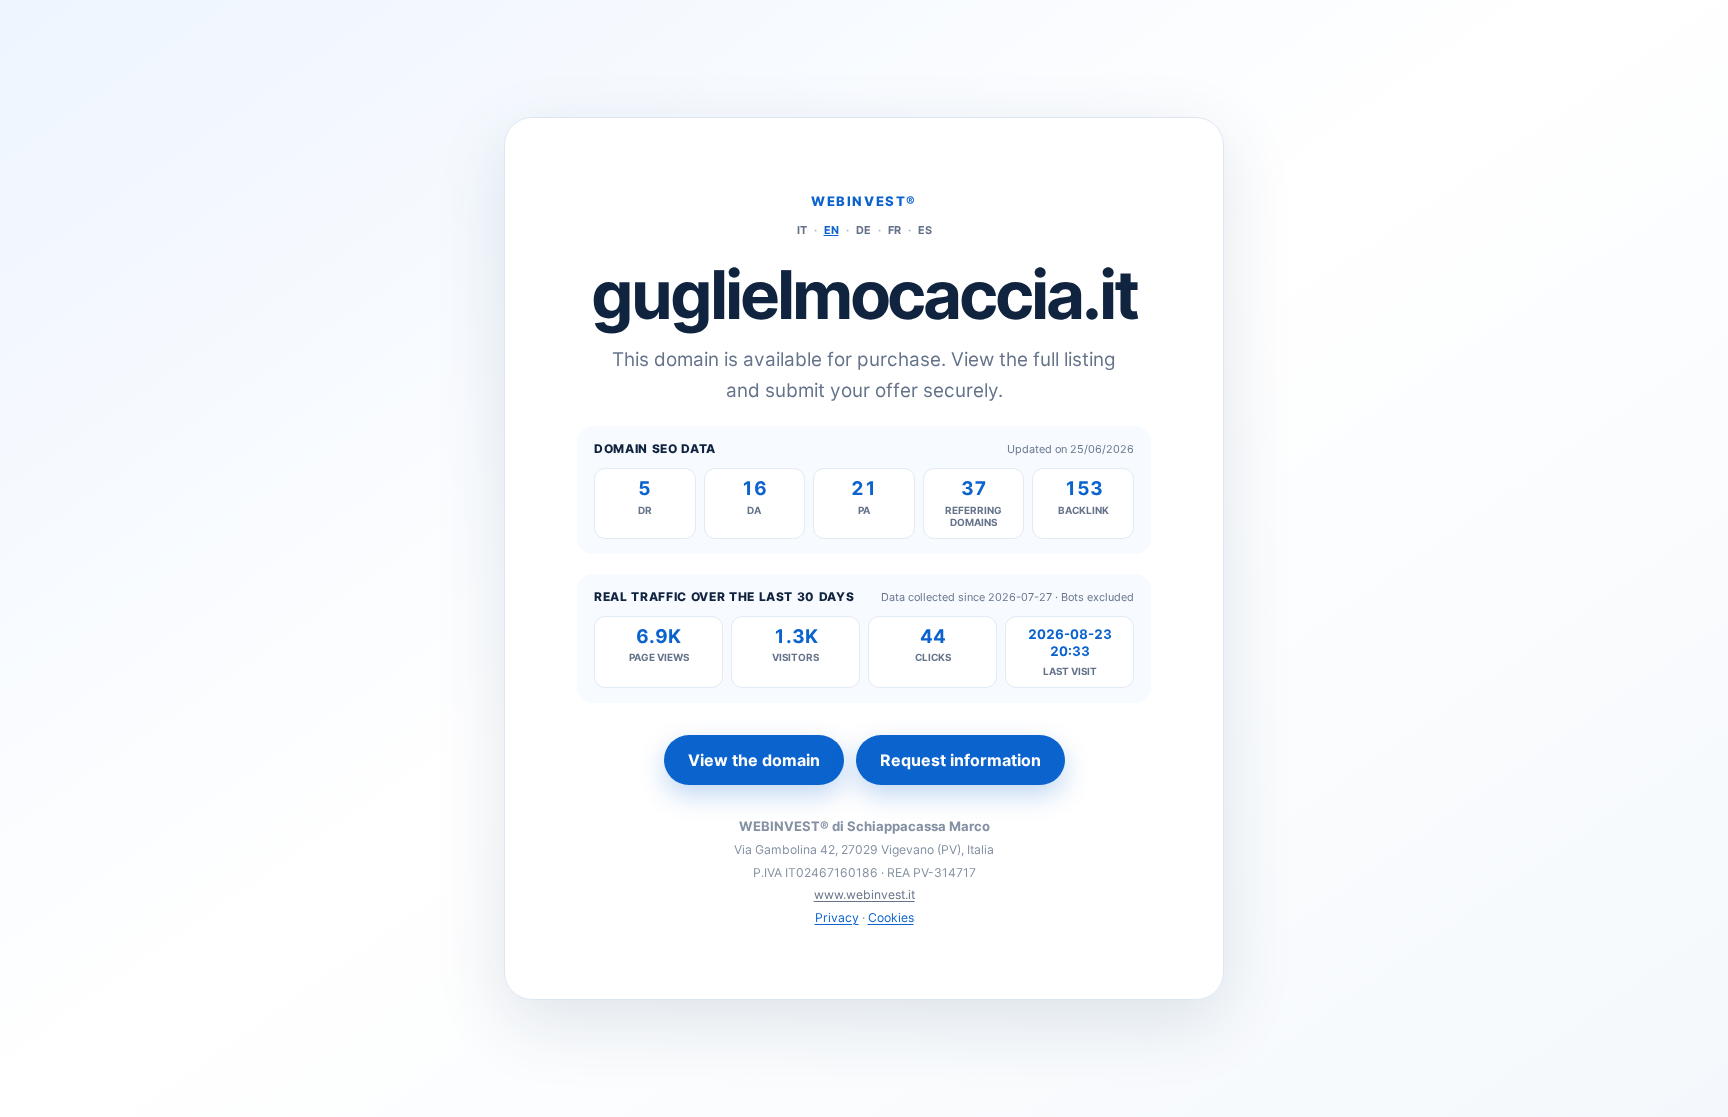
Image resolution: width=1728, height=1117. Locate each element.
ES (925, 230)
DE (863, 230)
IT (802, 230)
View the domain (754, 760)
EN (831, 230)
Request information (960, 760)
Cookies (891, 917)
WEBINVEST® (864, 201)
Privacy (837, 917)
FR (894, 230)
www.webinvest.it (864, 894)
